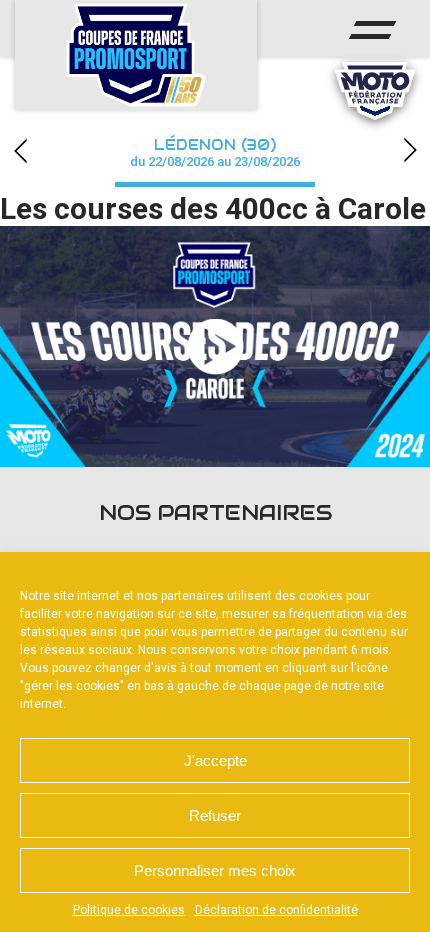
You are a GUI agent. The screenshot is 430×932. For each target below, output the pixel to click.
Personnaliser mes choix (215, 870)
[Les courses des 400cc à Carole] (215, 346)
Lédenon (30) (215, 152)
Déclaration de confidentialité (276, 910)
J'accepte (215, 760)
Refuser (215, 815)
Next (410, 150)
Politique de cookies (129, 910)
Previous (20, 150)
